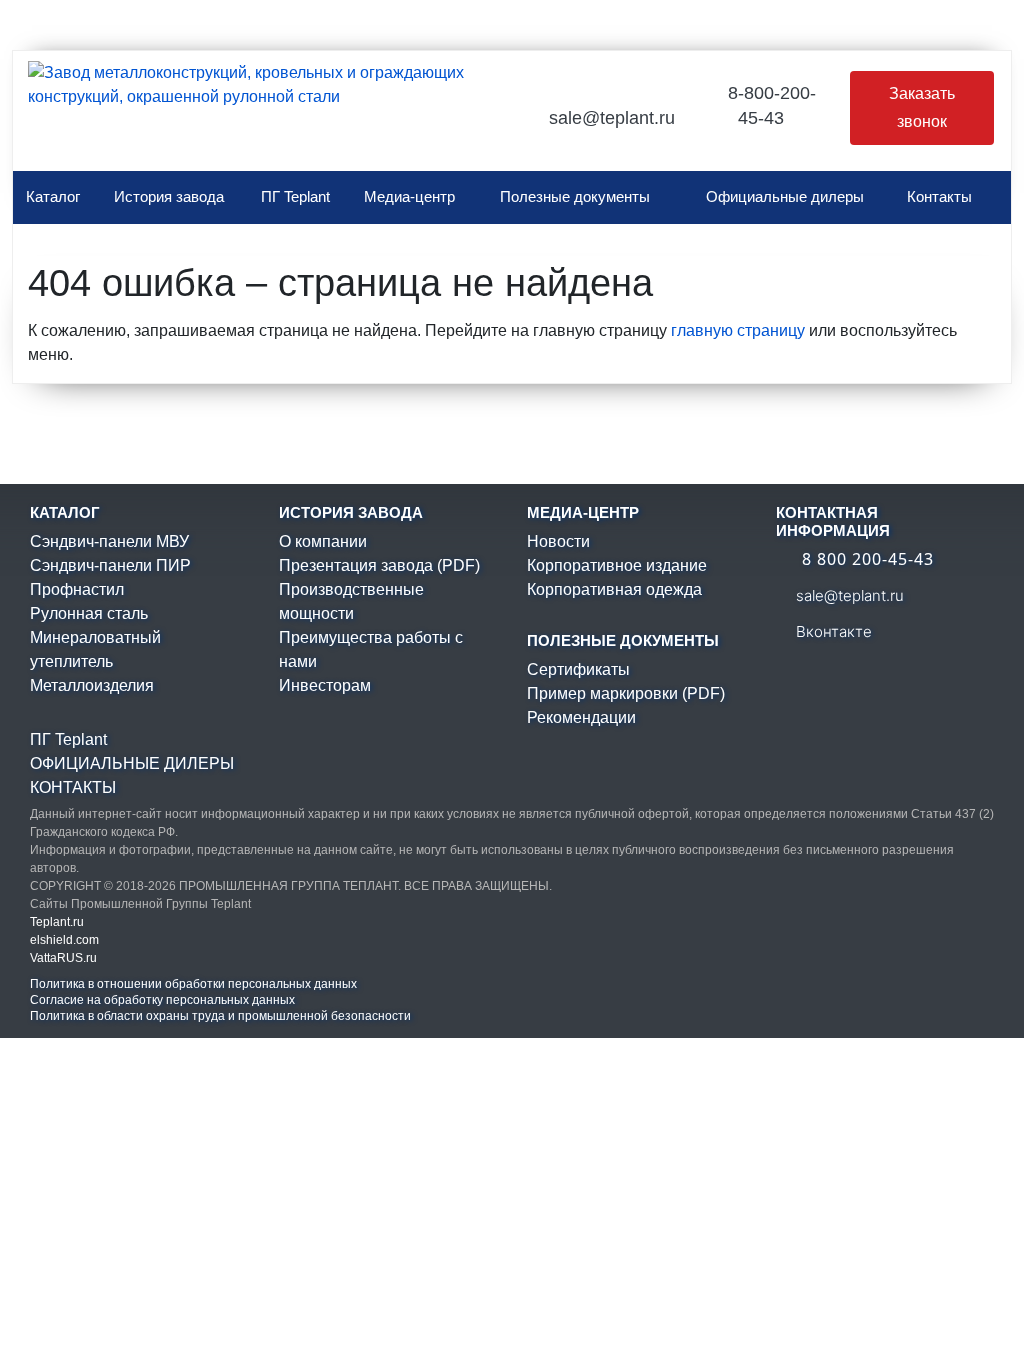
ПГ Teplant (295, 196)
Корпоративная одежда (614, 589)
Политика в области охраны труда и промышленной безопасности (220, 1016)
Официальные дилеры (785, 196)
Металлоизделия (92, 685)
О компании (323, 541)
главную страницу (738, 330)
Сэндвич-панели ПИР (110, 565)
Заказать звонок (922, 107)
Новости (558, 541)
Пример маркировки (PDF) (626, 693)
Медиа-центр (409, 196)
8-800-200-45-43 (769, 105)
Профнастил (77, 589)
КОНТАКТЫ (73, 787)
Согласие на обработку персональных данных (162, 1000)
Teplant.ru (57, 922)
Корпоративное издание (617, 565)
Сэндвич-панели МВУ (109, 541)
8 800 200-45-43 (865, 559)
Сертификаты (578, 669)
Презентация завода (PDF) (379, 565)
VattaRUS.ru (63, 958)
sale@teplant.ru (612, 118)
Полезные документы (575, 196)
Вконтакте (832, 631)
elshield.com (64, 940)
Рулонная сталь (89, 613)
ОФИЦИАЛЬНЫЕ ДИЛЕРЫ (132, 763)
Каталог (53, 196)
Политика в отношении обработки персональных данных (193, 984)
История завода (169, 196)
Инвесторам (325, 685)
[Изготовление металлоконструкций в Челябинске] (246, 116)
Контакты (939, 196)
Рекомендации (581, 717)
